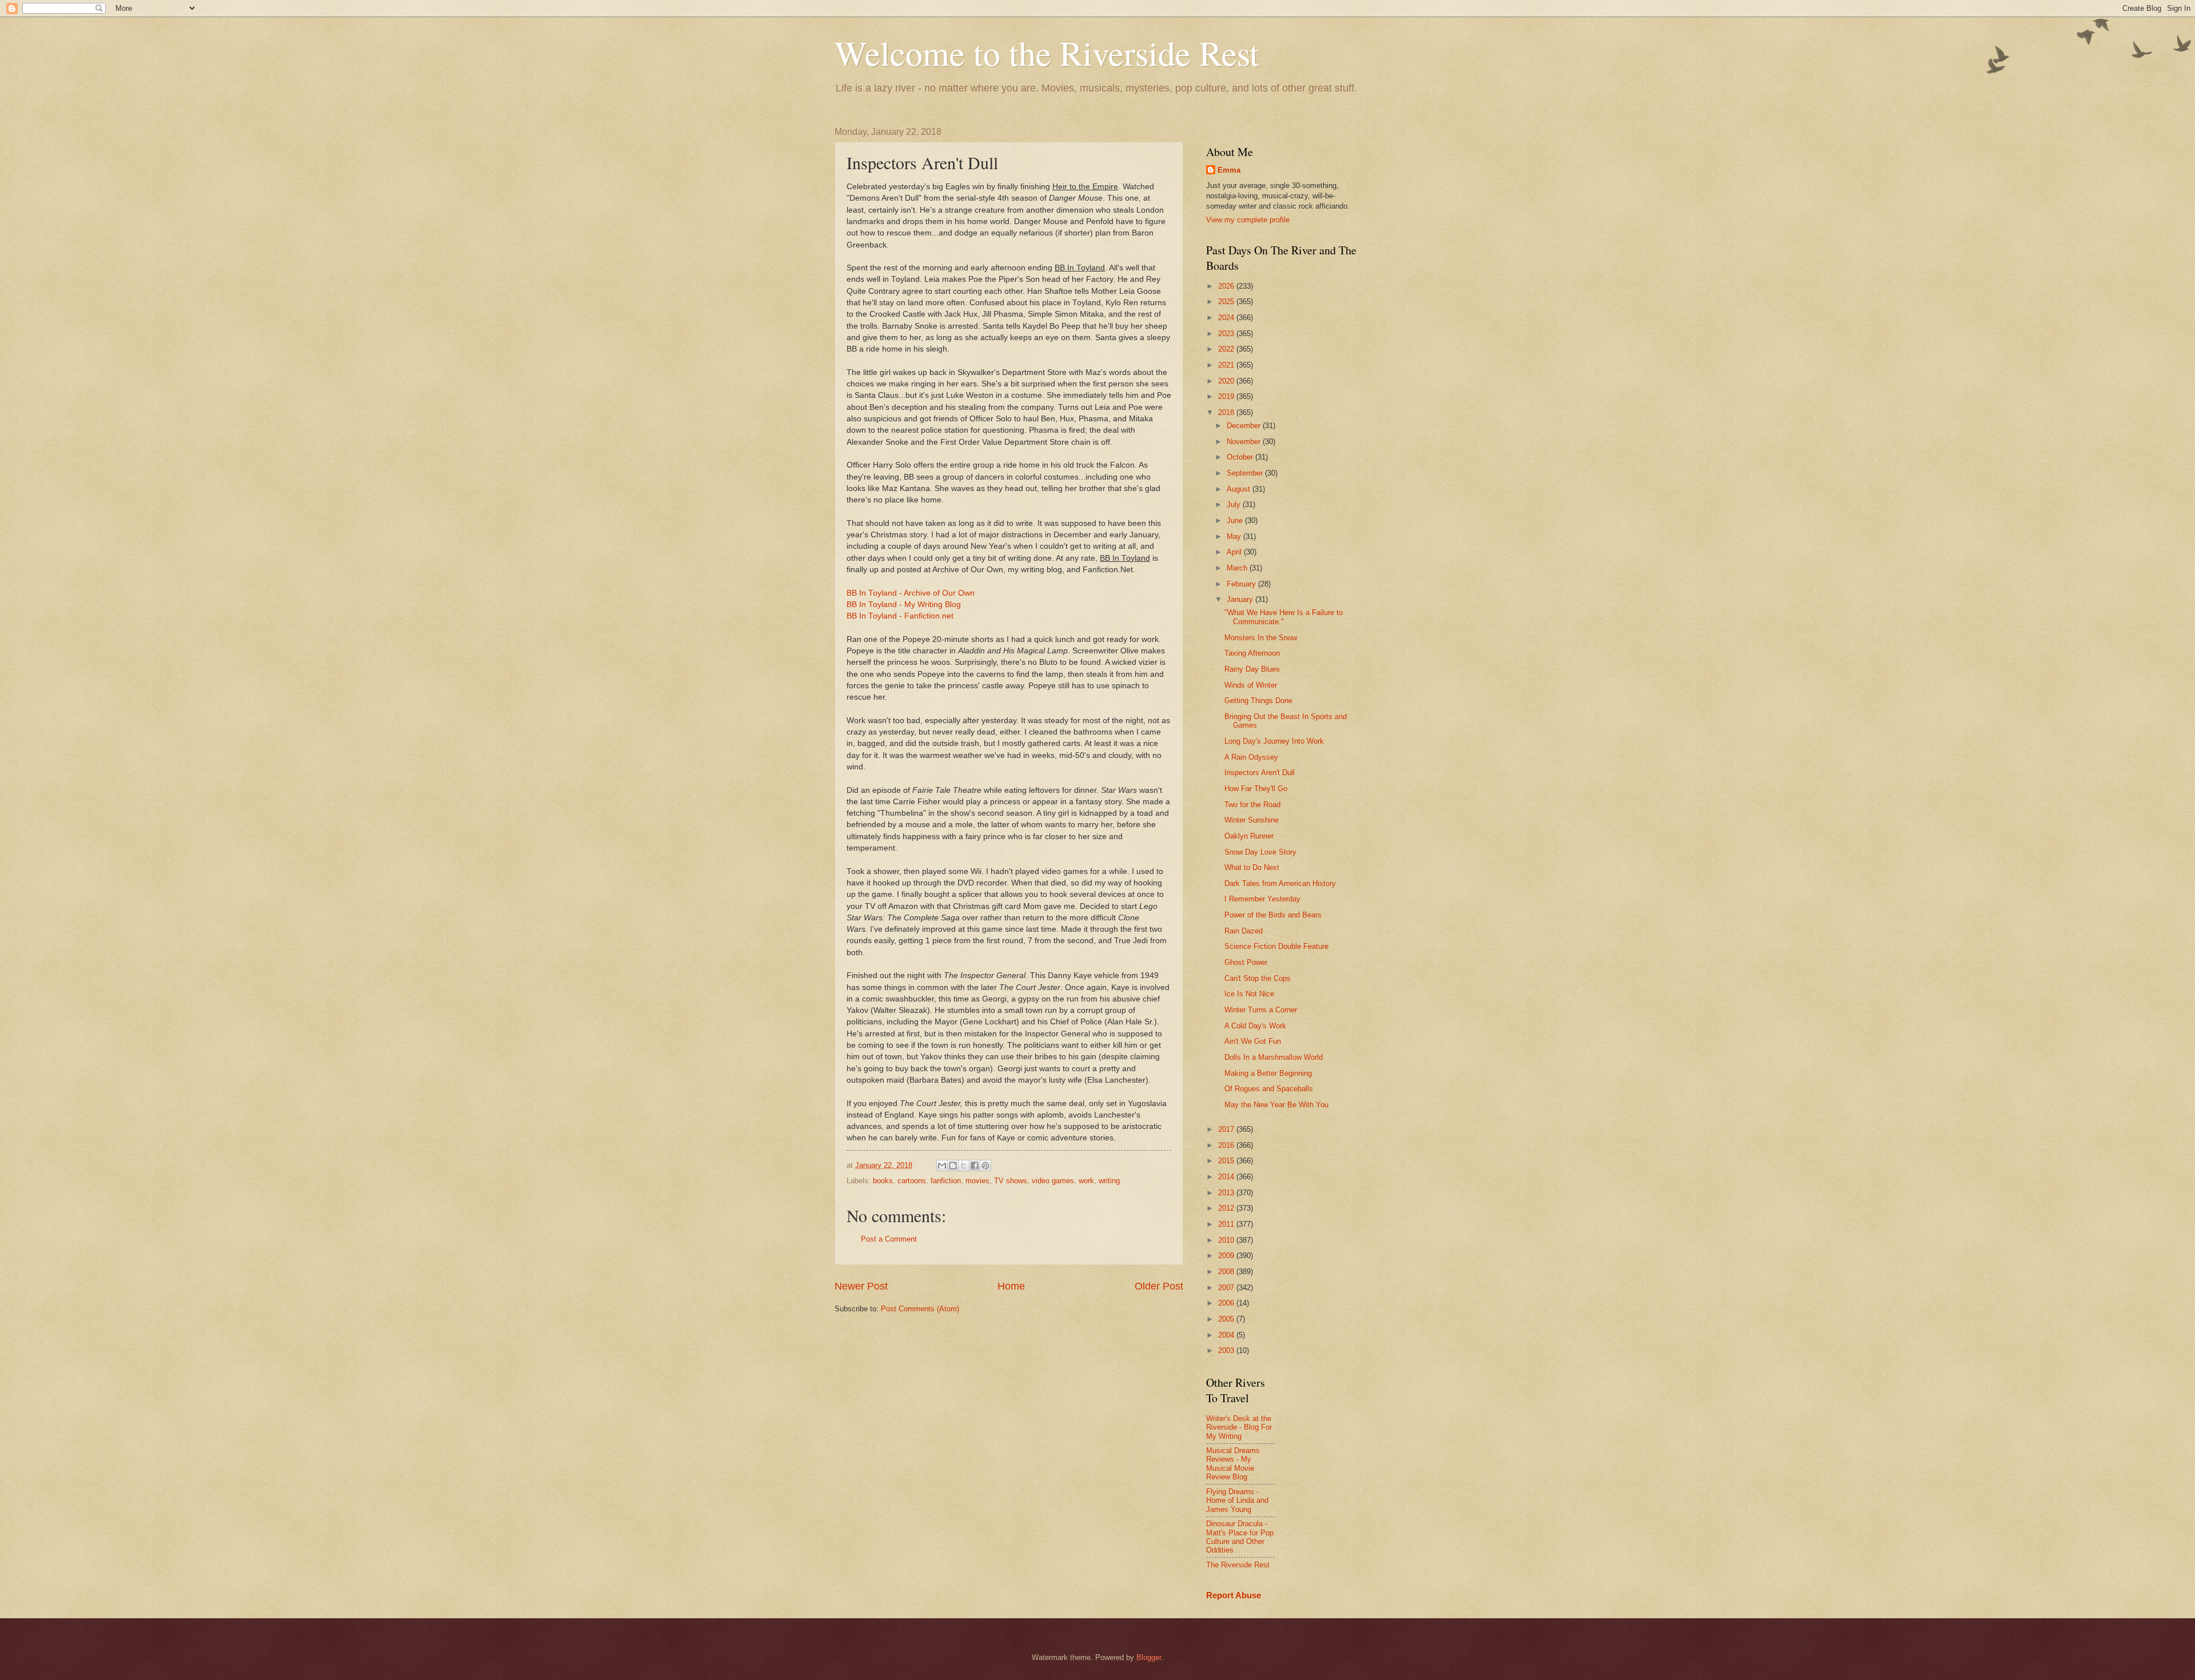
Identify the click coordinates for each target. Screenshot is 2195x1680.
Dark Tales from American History (1280, 883)
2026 (1227, 286)
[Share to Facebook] (975, 1166)
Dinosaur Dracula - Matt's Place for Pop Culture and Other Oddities (1240, 1537)
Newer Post (861, 1286)
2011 (1227, 1224)
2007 (1227, 1288)
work (1086, 1181)
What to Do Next (1252, 867)
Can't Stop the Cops (1258, 978)
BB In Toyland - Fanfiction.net (900, 616)
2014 (1227, 1177)
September (1246, 473)
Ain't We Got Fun (1253, 1041)
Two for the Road (1252, 805)
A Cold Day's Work (1255, 1026)
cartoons (912, 1181)
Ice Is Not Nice (1249, 994)
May (1235, 536)
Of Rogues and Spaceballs (1269, 1089)
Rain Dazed (1244, 931)
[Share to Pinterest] (985, 1166)
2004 (1227, 1335)
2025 (1227, 302)
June (1236, 520)
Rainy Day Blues (1252, 669)
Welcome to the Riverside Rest (1047, 53)
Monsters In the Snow (1261, 638)
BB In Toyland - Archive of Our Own (911, 593)
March (1238, 568)
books (883, 1181)
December (1245, 426)
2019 (1227, 396)
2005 (1227, 1319)
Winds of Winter (1251, 685)
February (1242, 584)
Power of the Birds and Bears (1273, 915)
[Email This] (942, 1166)
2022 (1227, 349)
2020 (1227, 381)
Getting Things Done (1258, 701)
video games (1053, 1181)
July (1235, 504)
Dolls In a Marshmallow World (1274, 1057)
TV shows (1011, 1181)
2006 (1227, 1303)
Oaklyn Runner (1249, 836)
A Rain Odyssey (1251, 757)
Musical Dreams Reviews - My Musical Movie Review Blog (1233, 1464)
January (1241, 599)
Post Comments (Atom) (920, 1309)
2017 (1227, 1129)
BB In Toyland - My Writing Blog (904, 604)
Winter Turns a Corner (1261, 1010)
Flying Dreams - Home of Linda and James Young (1237, 1501)
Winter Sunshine (1252, 820)
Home (1011, 1286)
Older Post (1159, 1286)
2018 (1227, 412)
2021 (1227, 365)
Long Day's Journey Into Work (1274, 741)
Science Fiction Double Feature (1276, 946)
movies (977, 1181)
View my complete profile (1248, 220)
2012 (1227, 1208)
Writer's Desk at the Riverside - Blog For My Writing (1239, 1427)
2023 (1227, 334)
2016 (1227, 1145)
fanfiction (946, 1181)
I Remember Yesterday (1262, 899)
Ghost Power (1246, 962)
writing (1109, 1181)
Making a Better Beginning (1268, 1073)
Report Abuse (1234, 1595)
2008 (1227, 1272)
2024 (1227, 318)
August (1240, 489)
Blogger (1149, 1657)
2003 (1227, 1350)
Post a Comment (889, 1239)
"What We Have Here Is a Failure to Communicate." (1284, 617)
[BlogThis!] (953, 1166)
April (1235, 552)
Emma (1229, 170)
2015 (1227, 1161)
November (1245, 442)
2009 (1227, 1256)
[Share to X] (964, 1166)
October (1241, 457)
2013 (1227, 1193)
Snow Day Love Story (1260, 852)
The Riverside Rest (1238, 1565)
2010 (1227, 1240)
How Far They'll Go (1256, 789)
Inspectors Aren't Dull (1260, 773)
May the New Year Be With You (1276, 1105)
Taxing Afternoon (1252, 653)
